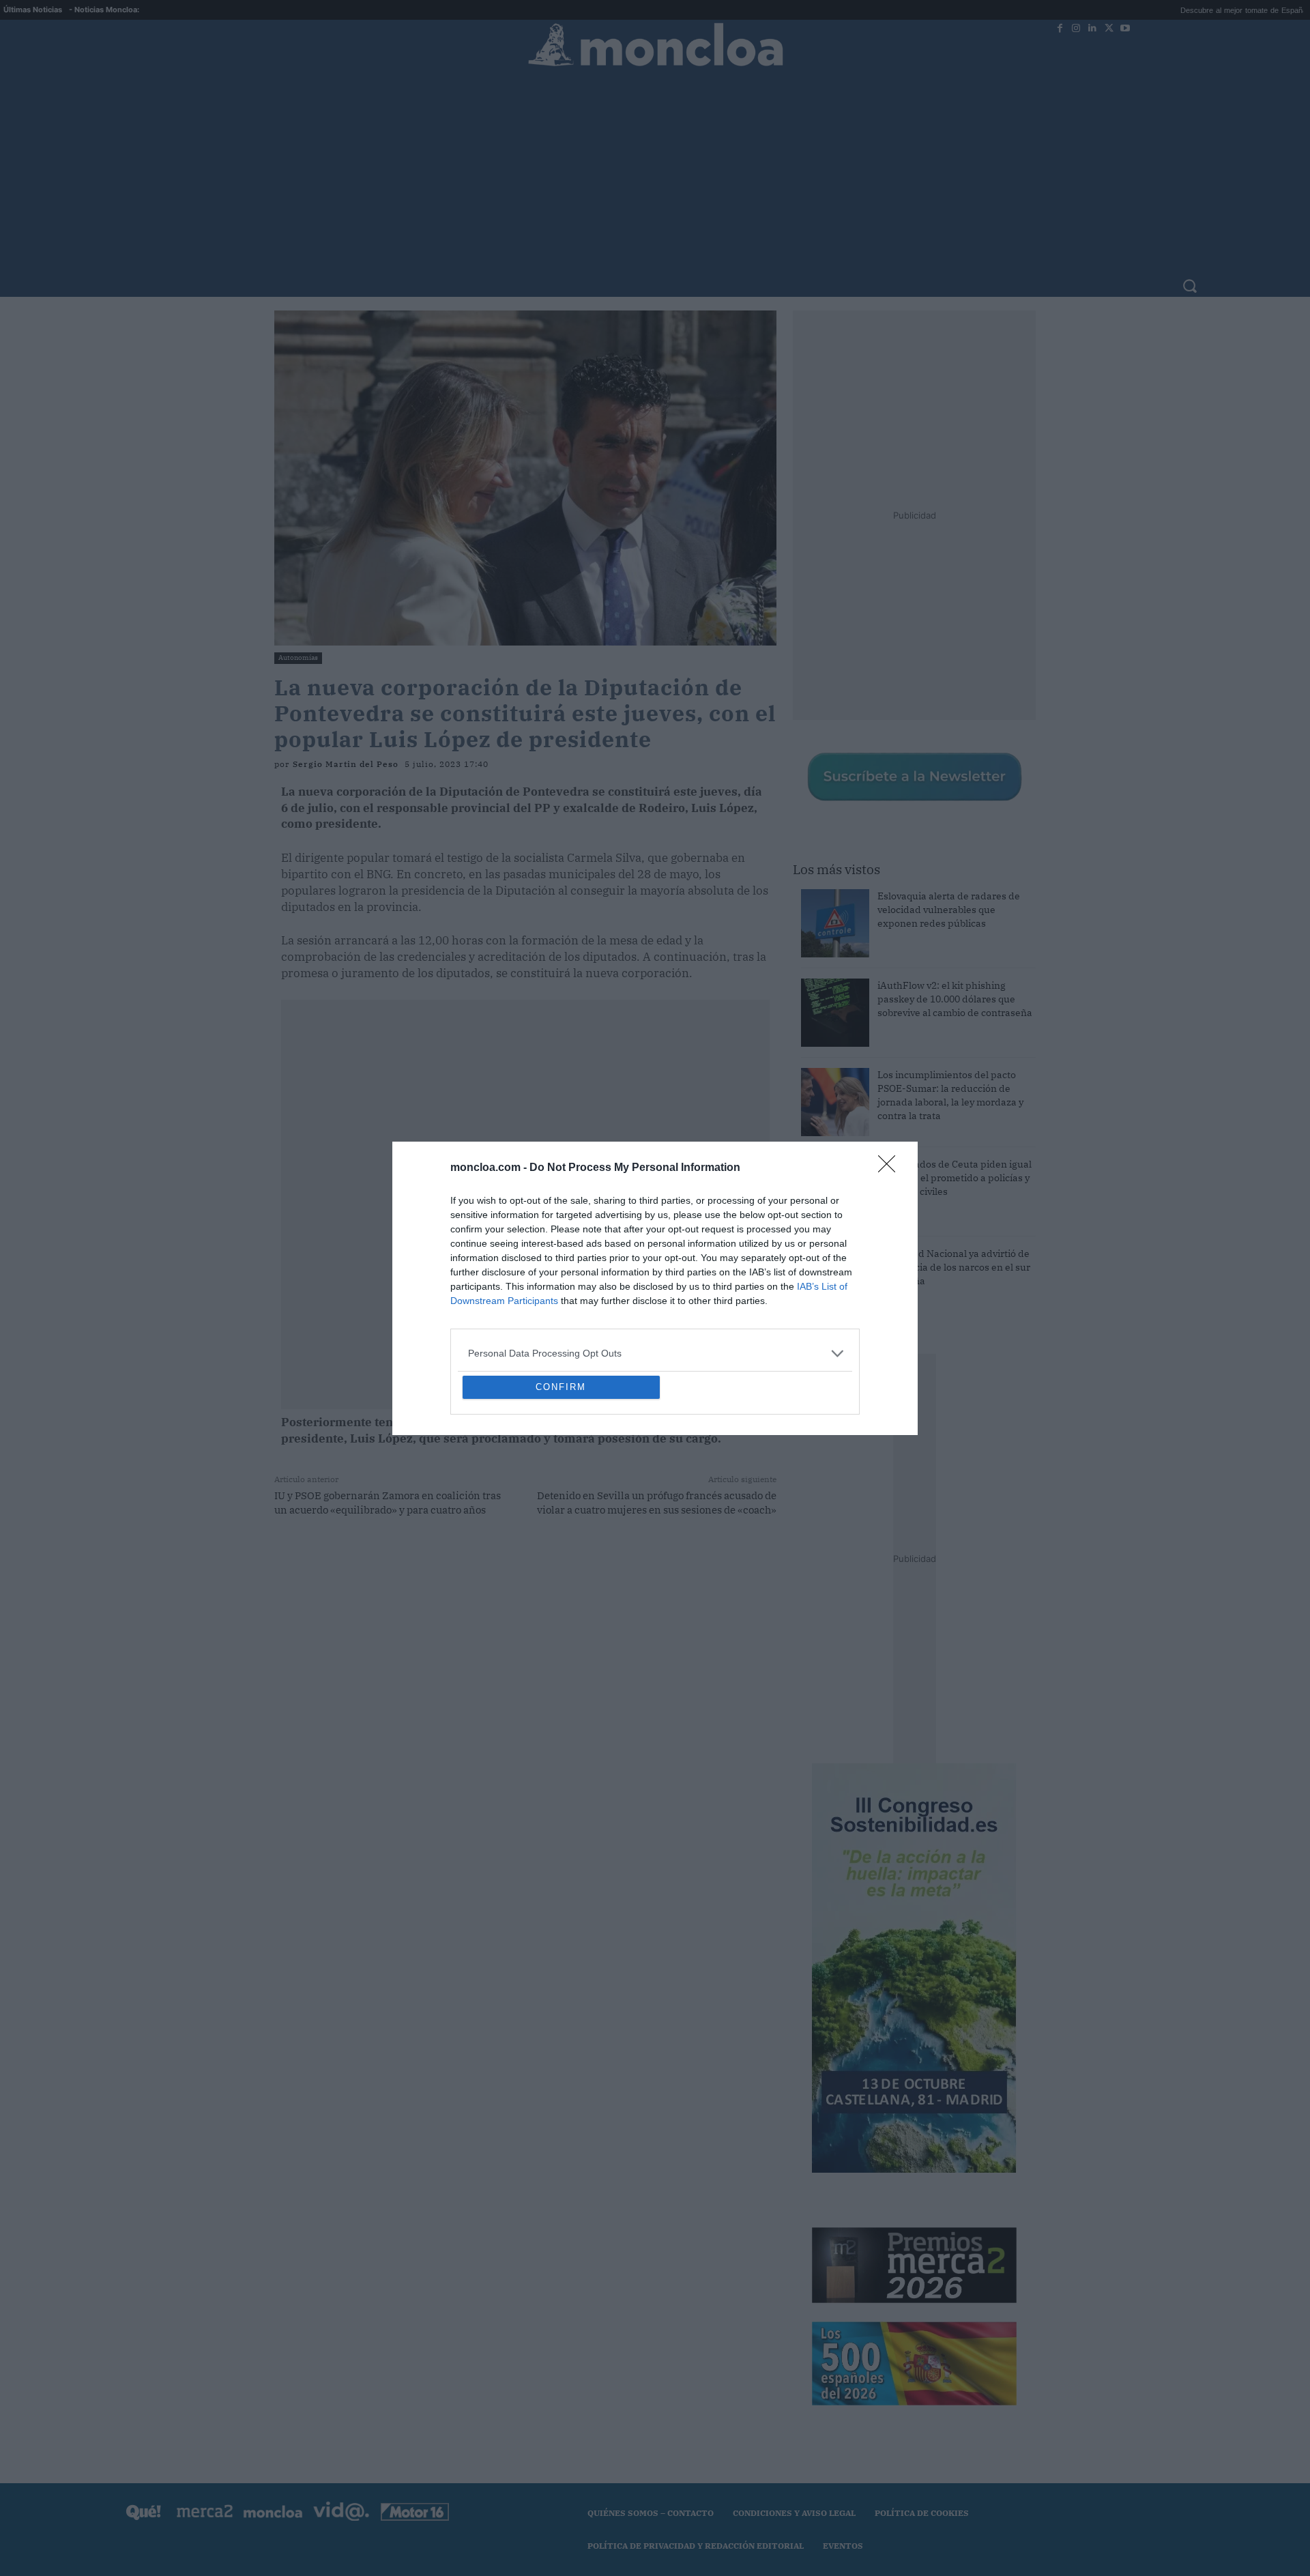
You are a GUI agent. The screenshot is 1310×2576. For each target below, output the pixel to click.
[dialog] (655, 1288)
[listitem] (655, 1255)
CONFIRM (561, 1486)
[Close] (891, 1069)
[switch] (824, 1285)
